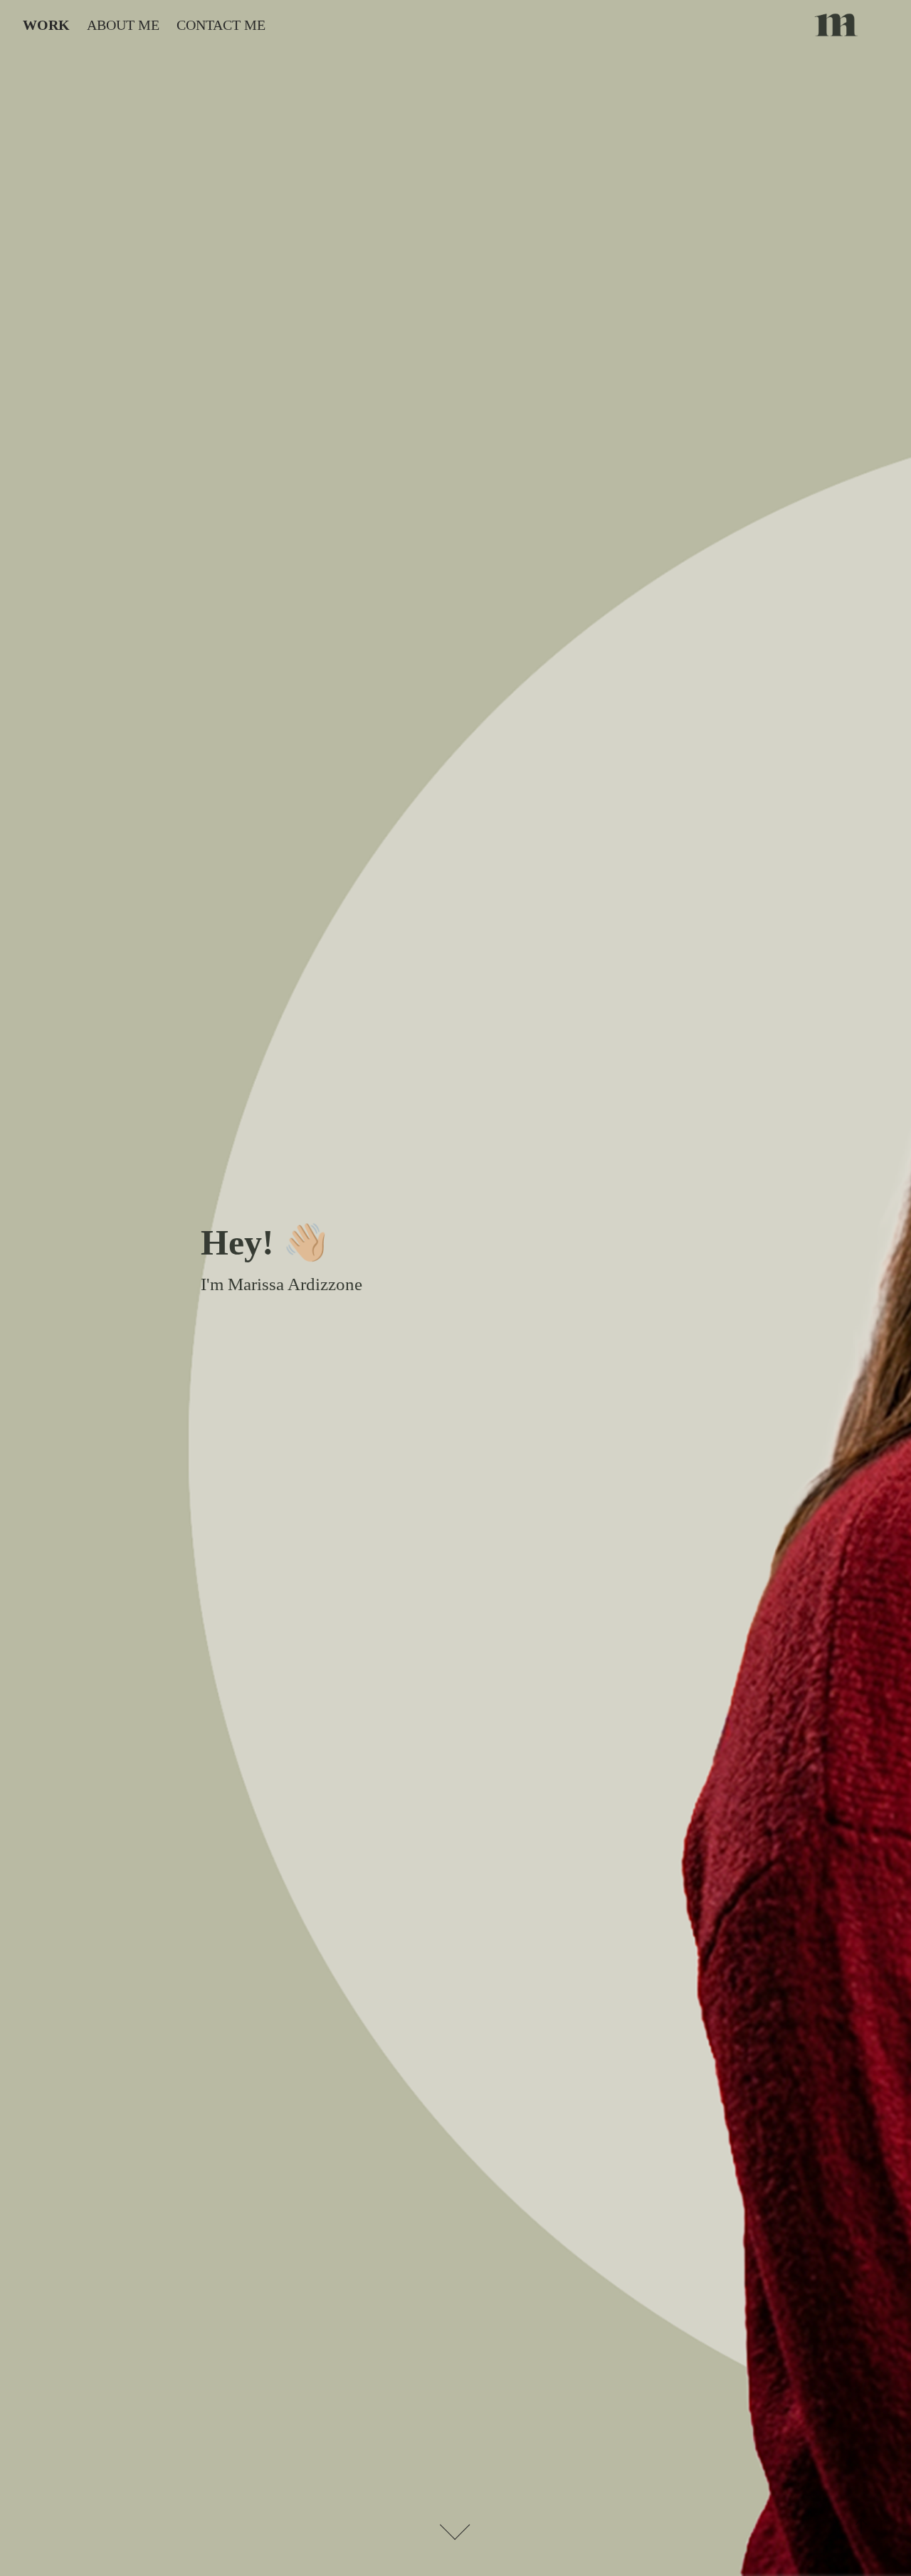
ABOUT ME (123, 25)
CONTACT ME (221, 25)
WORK (46, 25)
